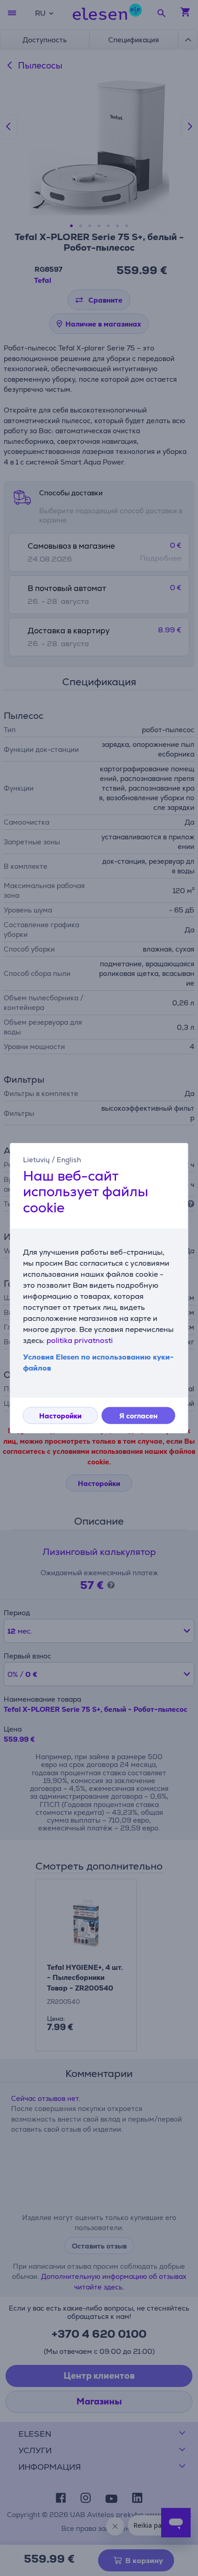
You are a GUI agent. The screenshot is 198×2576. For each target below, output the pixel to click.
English (69, 1160)
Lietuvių (36, 1160)
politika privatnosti (80, 1340)
